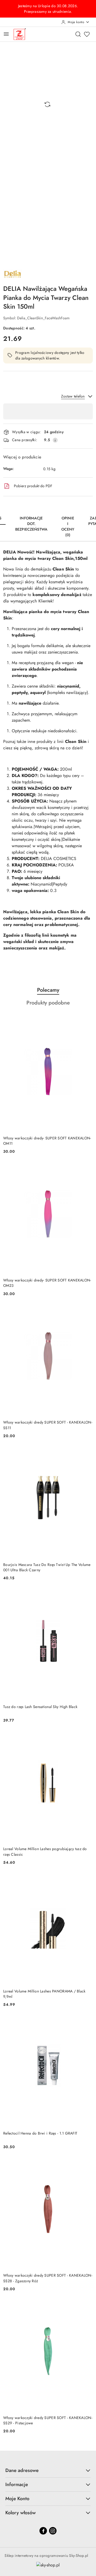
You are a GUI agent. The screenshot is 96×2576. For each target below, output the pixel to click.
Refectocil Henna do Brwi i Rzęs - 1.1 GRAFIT (40, 2133)
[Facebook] (43, 2531)
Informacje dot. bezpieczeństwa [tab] (31, 524)
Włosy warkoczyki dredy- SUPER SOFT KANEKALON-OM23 (47, 1283)
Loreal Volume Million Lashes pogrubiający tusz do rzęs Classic (45, 1851)
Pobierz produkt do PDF (33, 486)
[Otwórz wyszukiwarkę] (78, 34)
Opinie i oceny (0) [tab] (68, 526)
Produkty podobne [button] (48, 1003)
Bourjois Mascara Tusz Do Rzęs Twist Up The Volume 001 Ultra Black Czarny (47, 1567)
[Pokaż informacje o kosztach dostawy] (55, 440)
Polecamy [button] (48, 990)
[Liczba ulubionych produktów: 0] (87, 34)
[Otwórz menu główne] (6, 34)
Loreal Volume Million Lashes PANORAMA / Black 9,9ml (44, 1994)
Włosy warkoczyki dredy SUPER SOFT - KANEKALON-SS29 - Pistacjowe (48, 2420)
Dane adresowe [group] (22, 2470)
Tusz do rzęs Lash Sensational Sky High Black (40, 1707)
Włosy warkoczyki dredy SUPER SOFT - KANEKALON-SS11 (48, 1425)
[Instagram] (53, 2531)
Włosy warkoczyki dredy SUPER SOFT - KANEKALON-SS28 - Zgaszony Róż (48, 2278)
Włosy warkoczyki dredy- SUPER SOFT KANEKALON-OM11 (47, 1141)
